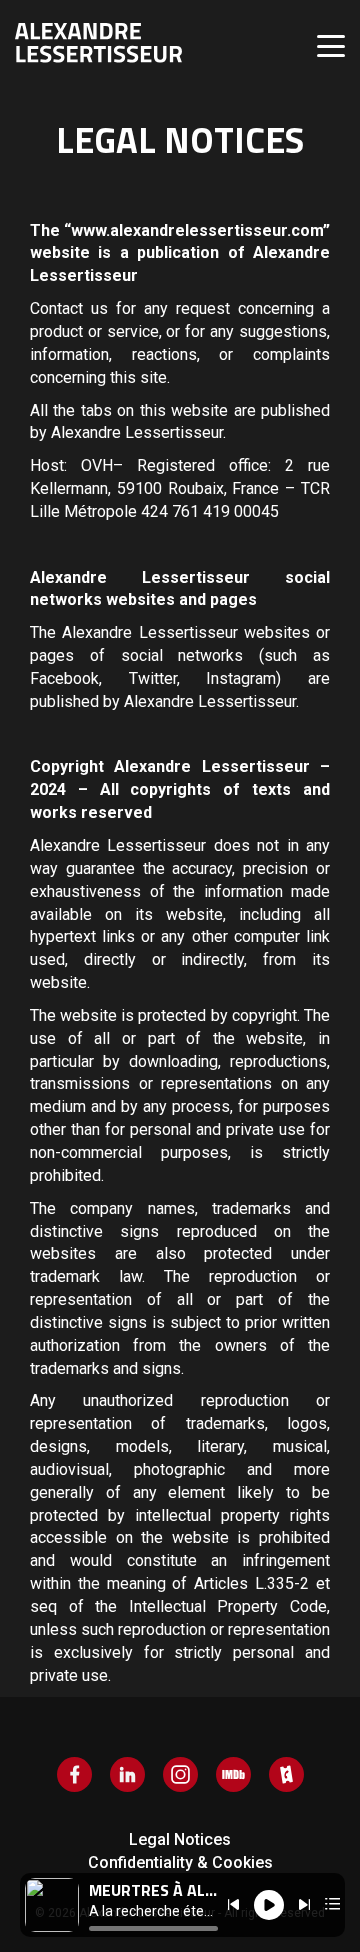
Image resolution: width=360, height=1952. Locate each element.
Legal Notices (180, 1839)
